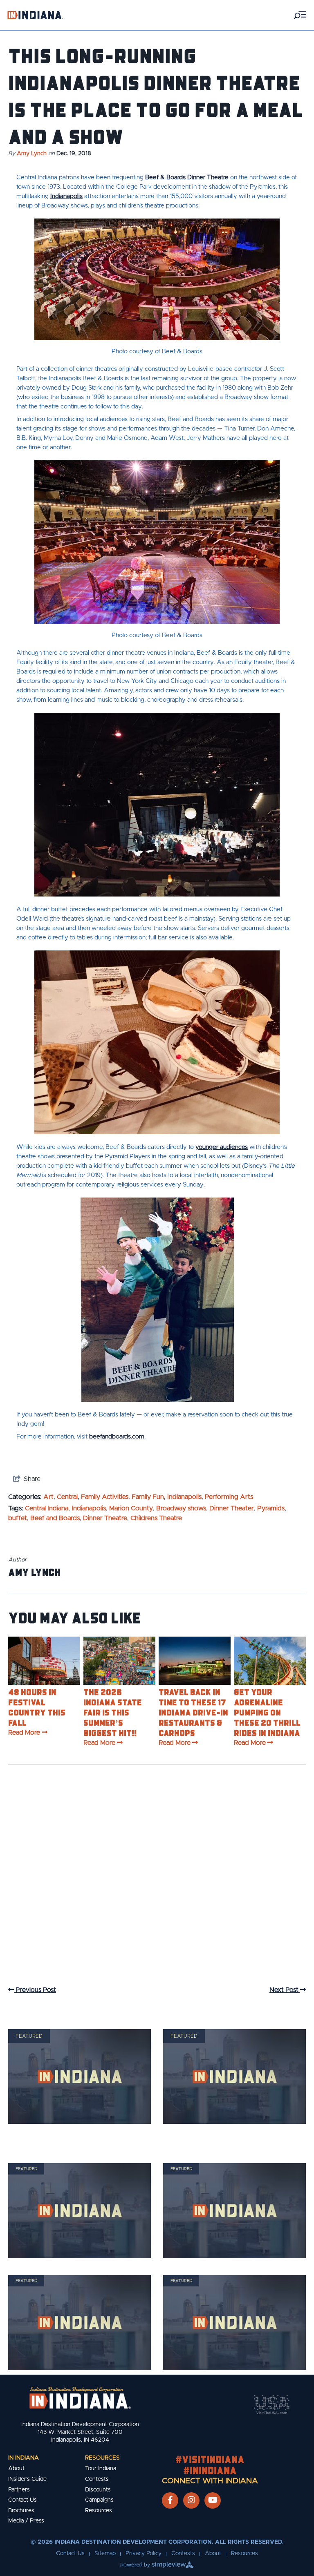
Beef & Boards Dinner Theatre (187, 177)
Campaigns (99, 2500)
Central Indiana (47, 1508)
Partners (19, 2490)
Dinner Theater (232, 1508)
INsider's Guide (27, 2479)
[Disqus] (157, 1883)
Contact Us (22, 2500)
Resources (102, 2458)
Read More (24, 1733)
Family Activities (105, 1497)
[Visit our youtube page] (213, 2500)
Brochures (21, 2511)
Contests (97, 2479)
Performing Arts (229, 1497)
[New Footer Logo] (80, 2398)
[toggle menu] (300, 15)
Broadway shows (181, 1508)
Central (67, 1497)
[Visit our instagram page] (191, 2500)
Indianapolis (66, 196)
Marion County (131, 1508)
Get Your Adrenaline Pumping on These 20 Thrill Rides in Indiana (267, 1712)
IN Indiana (24, 2458)
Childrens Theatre (156, 1518)
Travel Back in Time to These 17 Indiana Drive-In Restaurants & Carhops (193, 1712)
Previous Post (35, 1990)
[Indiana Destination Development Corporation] (35, 15)
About (16, 2469)
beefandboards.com (117, 1437)
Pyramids (271, 1508)
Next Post (285, 1990)
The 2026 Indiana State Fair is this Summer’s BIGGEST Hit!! (113, 1712)
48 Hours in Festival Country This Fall (37, 1707)
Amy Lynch (32, 154)
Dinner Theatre (105, 1518)
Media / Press (26, 2521)
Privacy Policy (144, 2554)
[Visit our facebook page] (170, 2500)
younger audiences (222, 1147)
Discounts (98, 2490)
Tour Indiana (101, 2469)
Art (48, 1497)
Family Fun (148, 1497)
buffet (18, 1518)
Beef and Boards (55, 1518)
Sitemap (105, 2554)
